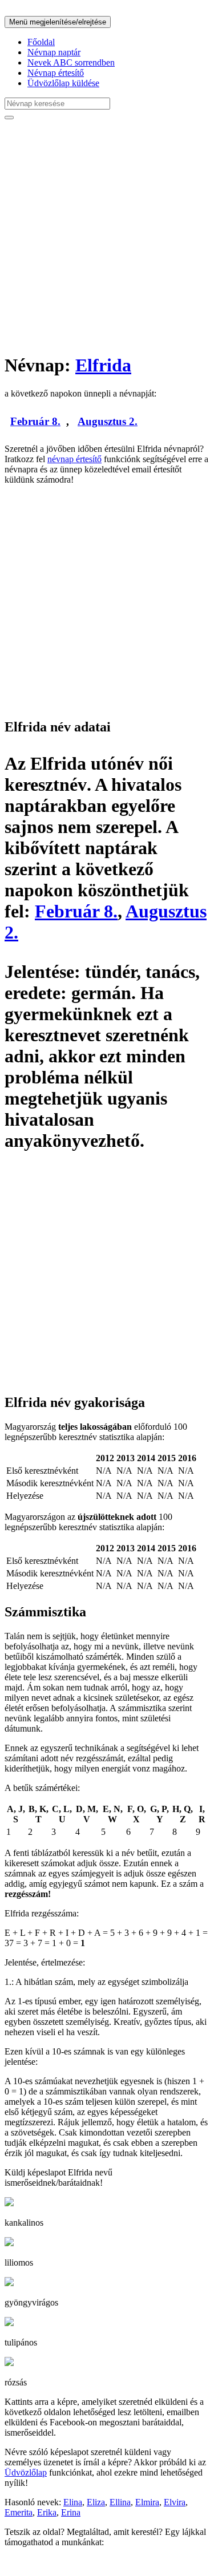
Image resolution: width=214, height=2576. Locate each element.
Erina (71, 2512)
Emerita (19, 2512)
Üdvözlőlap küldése (63, 83)
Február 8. (35, 421)
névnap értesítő (74, 459)
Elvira (175, 2502)
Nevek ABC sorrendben (71, 62)
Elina (73, 2502)
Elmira (147, 2502)
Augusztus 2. (108, 421)
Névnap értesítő (56, 73)
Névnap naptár (54, 52)
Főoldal (41, 42)
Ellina (120, 2502)
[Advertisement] (107, 236)
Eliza (96, 2502)
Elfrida (103, 365)
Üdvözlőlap (26, 2472)
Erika (47, 2512)
